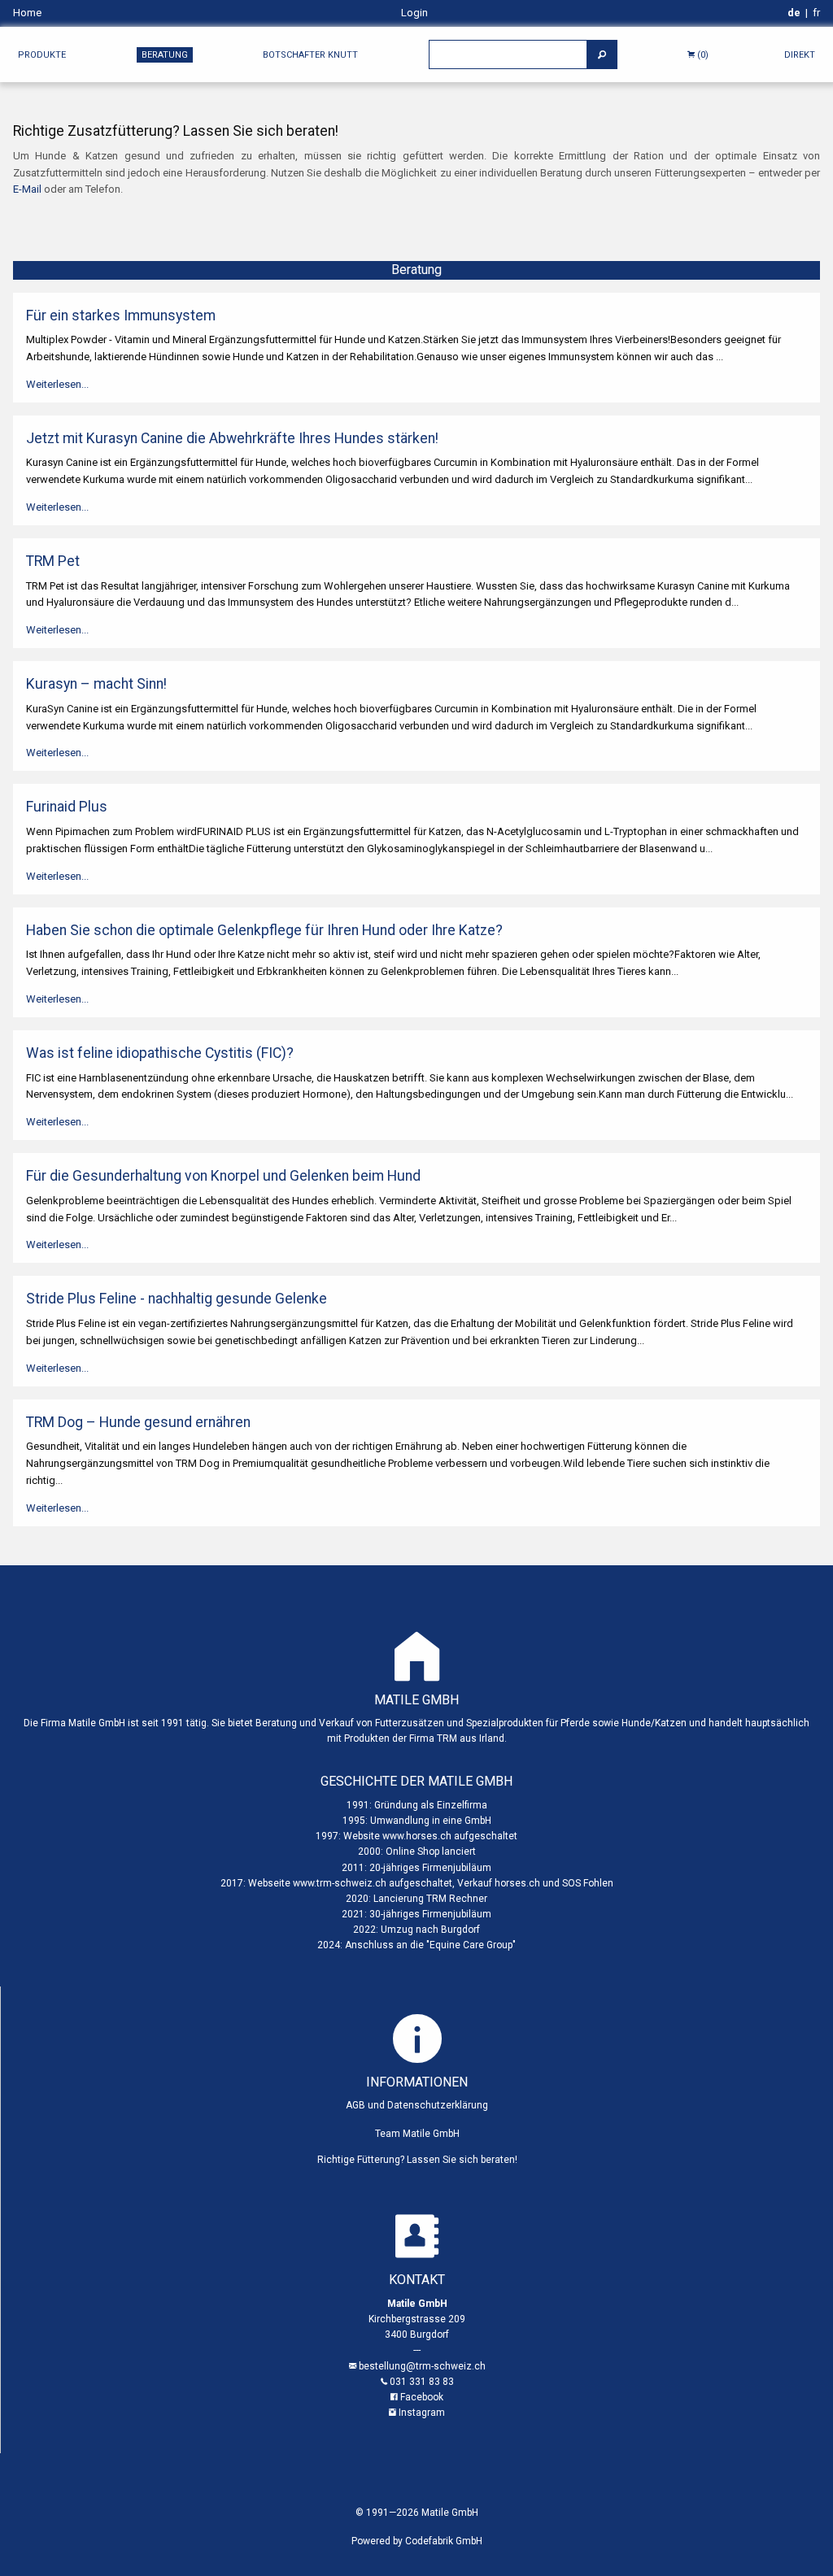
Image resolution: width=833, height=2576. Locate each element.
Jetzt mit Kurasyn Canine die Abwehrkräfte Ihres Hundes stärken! (232, 438)
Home (27, 13)
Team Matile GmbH (417, 2134)
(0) (702, 55)
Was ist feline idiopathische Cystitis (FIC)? (160, 1053)
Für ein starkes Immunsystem (121, 315)
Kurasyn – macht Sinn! (96, 684)
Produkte (42, 55)
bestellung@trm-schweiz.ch (422, 2366)
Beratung (165, 55)
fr (816, 13)
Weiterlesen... (57, 384)
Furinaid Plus (67, 807)
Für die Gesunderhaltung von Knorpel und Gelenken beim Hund (223, 1176)
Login (414, 13)
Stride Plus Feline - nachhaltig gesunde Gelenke (177, 1299)
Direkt (800, 55)
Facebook (422, 2397)
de (794, 13)
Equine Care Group (471, 1945)
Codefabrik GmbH (444, 2541)
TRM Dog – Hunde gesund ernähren (138, 1422)
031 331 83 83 (422, 2382)
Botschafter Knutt (310, 55)
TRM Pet (53, 561)
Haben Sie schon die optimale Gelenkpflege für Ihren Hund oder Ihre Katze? (264, 930)
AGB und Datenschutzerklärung (417, 2105)
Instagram (422, 2413)
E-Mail (27, 189)
